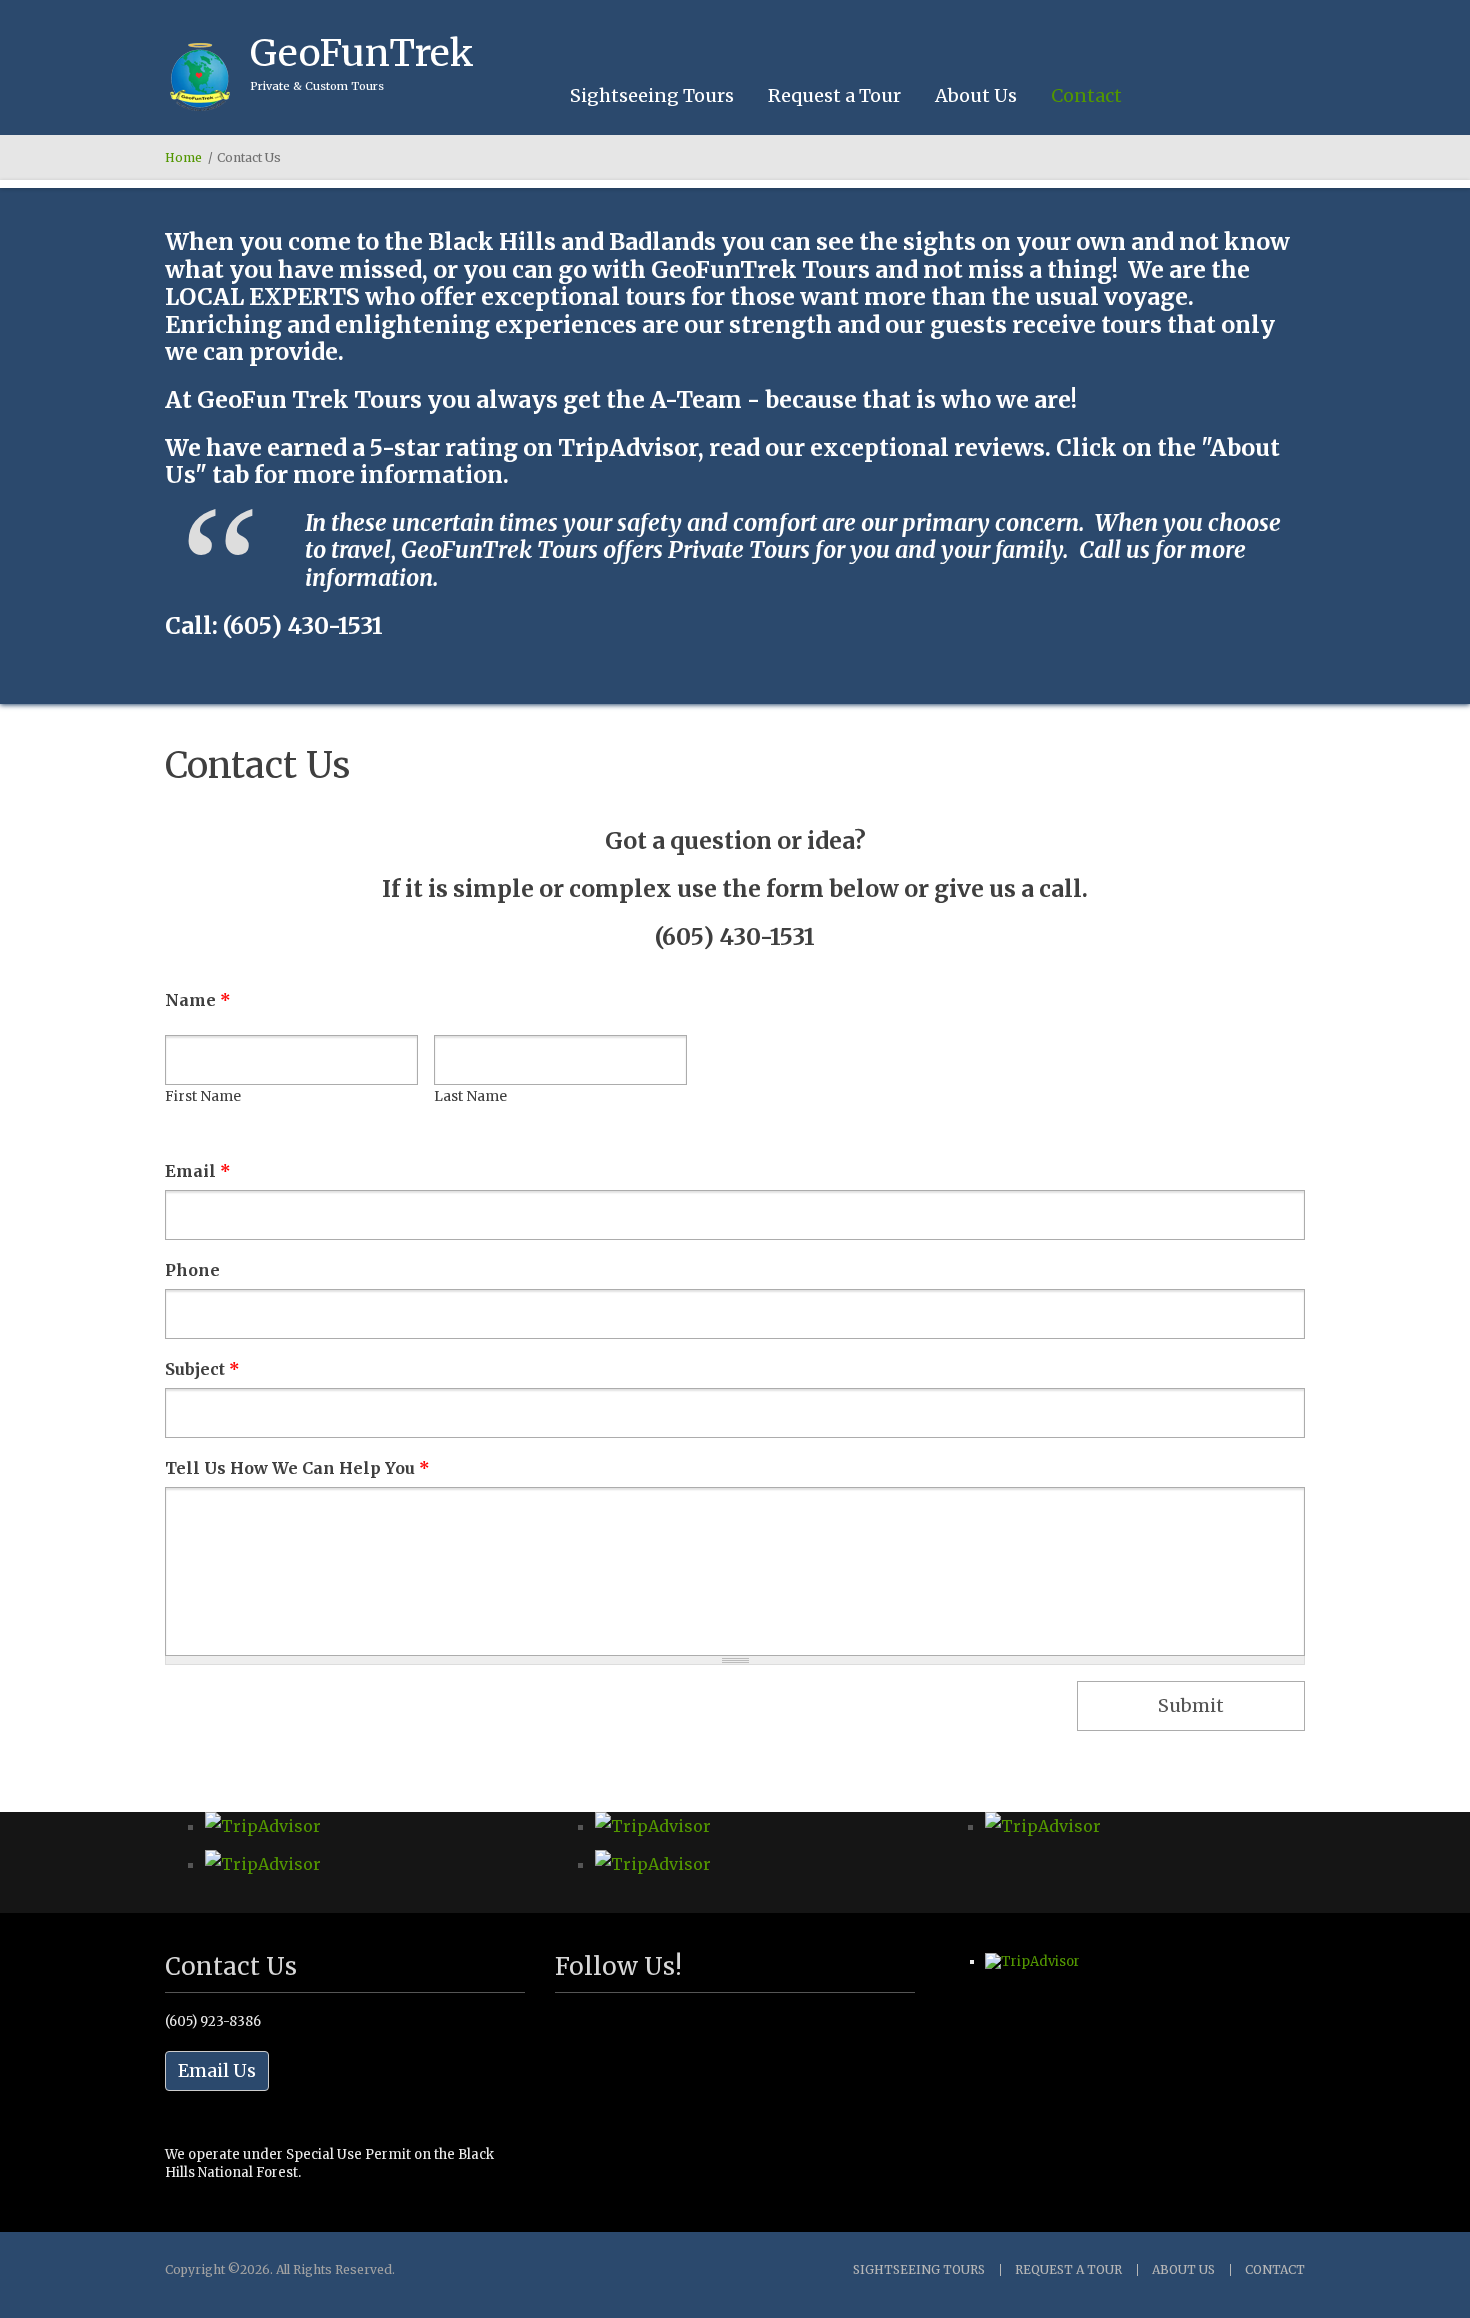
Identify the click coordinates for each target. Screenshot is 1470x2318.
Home (183, 157)
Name (198, 1000)
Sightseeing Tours (652, 95)
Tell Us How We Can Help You (297, 1468)
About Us (976, 95)
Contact (1086, 95)
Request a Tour (834, 95)
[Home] (200, 77)
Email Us (217, 2070)
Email (198, 1171)
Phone (192, 1270)
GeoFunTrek (362, 53)
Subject (202, 1369)
